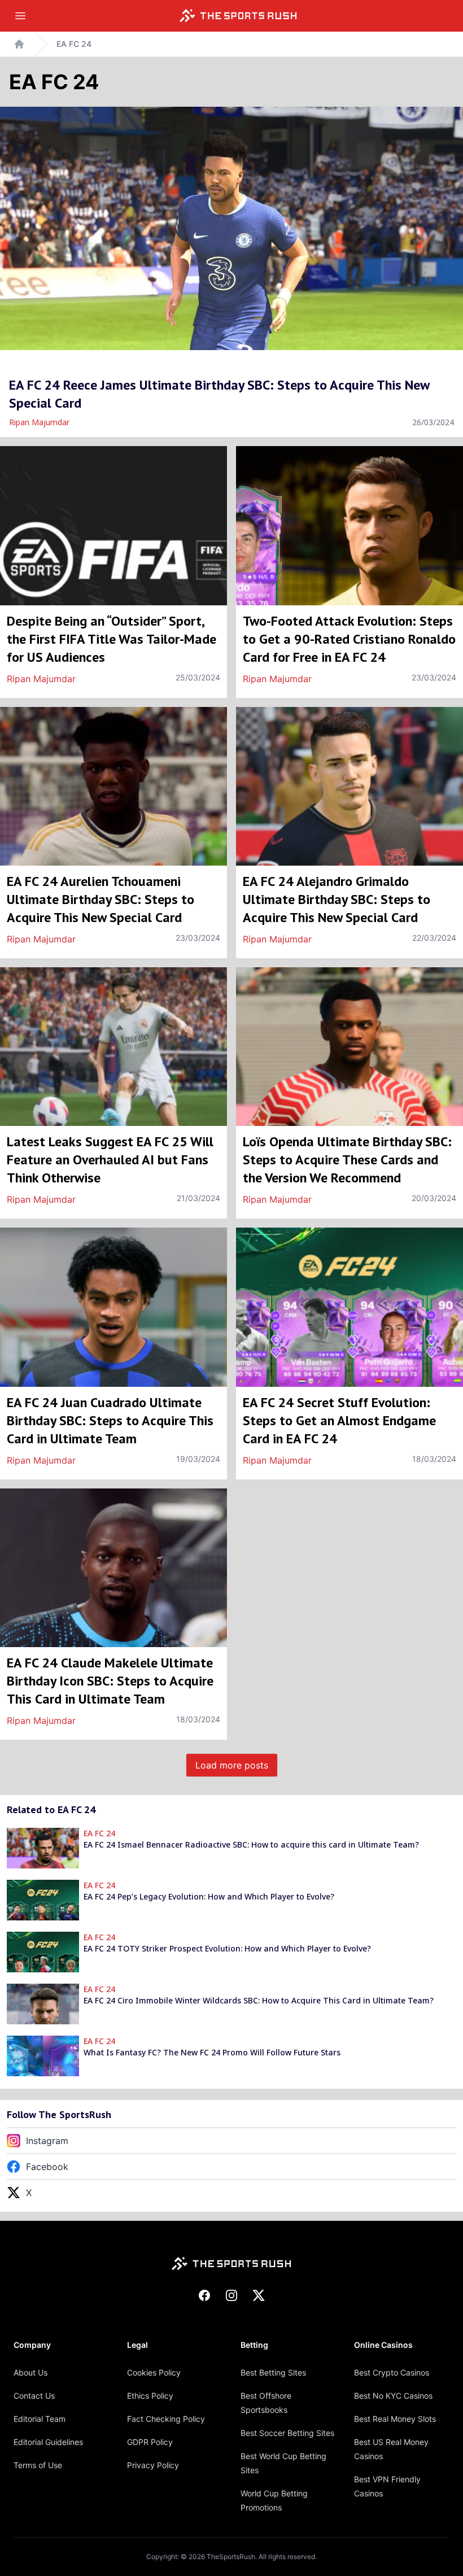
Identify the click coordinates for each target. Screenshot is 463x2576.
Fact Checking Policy (166, 2419)
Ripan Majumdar (39, 422)
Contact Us (34, 2396)
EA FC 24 (74, 44)
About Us (30, 2372)
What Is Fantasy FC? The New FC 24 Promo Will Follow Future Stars (212, 2052)
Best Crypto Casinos (392, 2372)
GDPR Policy (150, 2442)
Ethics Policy (150, 2396)
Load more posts (232, 1765)
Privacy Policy (153, 2465)
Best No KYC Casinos (393, 2396)
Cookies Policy (154, 2372)
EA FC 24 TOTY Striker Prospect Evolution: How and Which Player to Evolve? (227, 1948)
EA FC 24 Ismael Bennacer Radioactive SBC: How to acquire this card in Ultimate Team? (251, 1844)
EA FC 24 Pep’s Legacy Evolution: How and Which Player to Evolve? (209, 1896)
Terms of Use (38, 2465)
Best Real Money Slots (395, 2419)
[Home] (238, 16)
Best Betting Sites (273, 2372)
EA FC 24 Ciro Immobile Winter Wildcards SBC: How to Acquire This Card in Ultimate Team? (259, 2000)
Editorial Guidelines (48, 2442)
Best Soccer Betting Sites (287, 2433)
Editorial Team (40, 2419)
